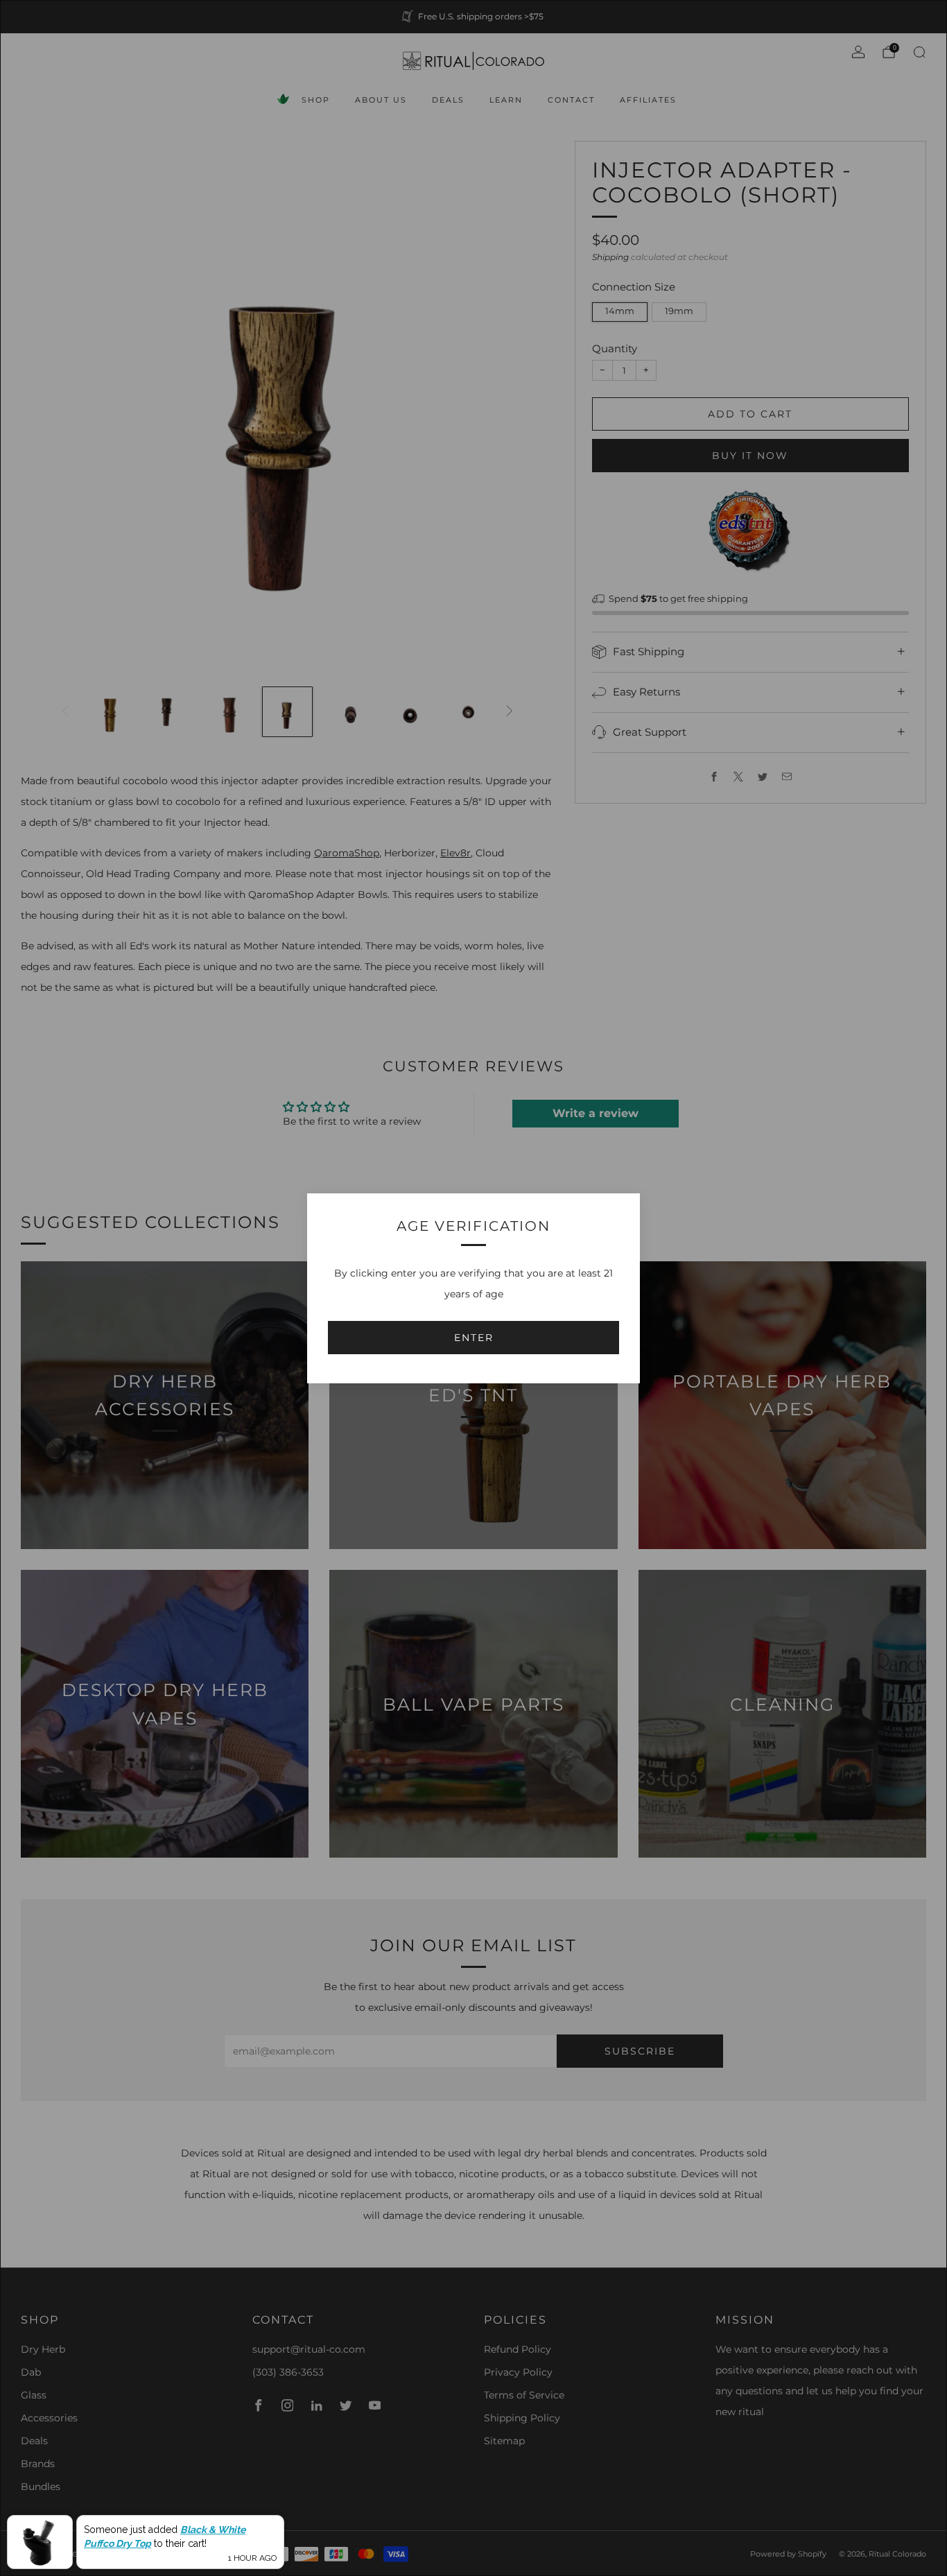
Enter (474, 1338)
